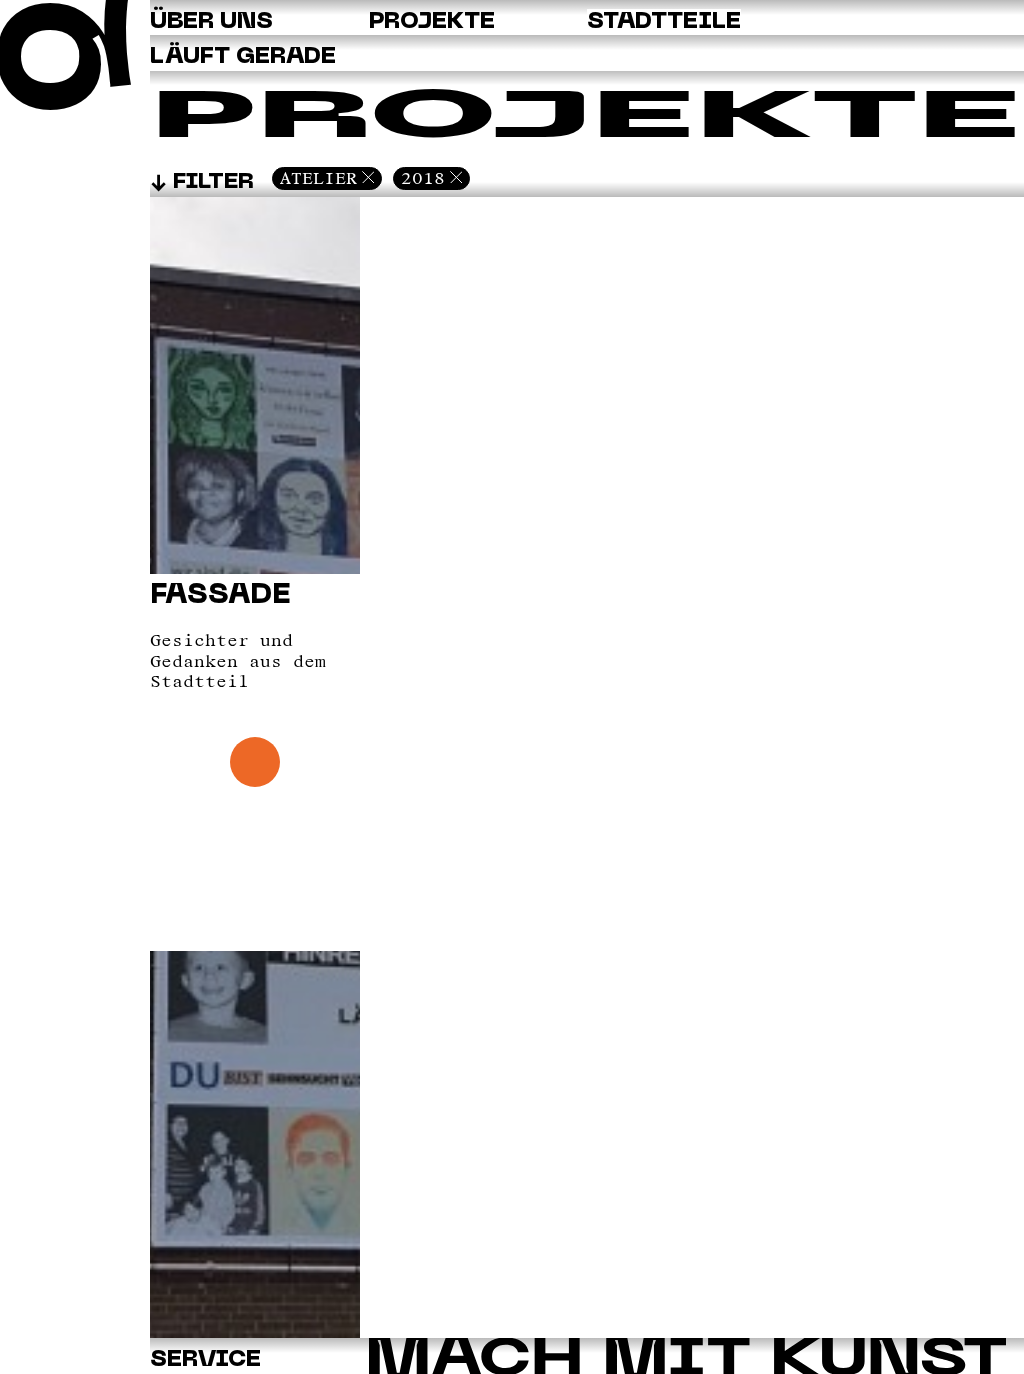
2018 (423, 178)
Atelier (318, 178)
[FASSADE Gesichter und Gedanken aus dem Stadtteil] (255, 1333)
